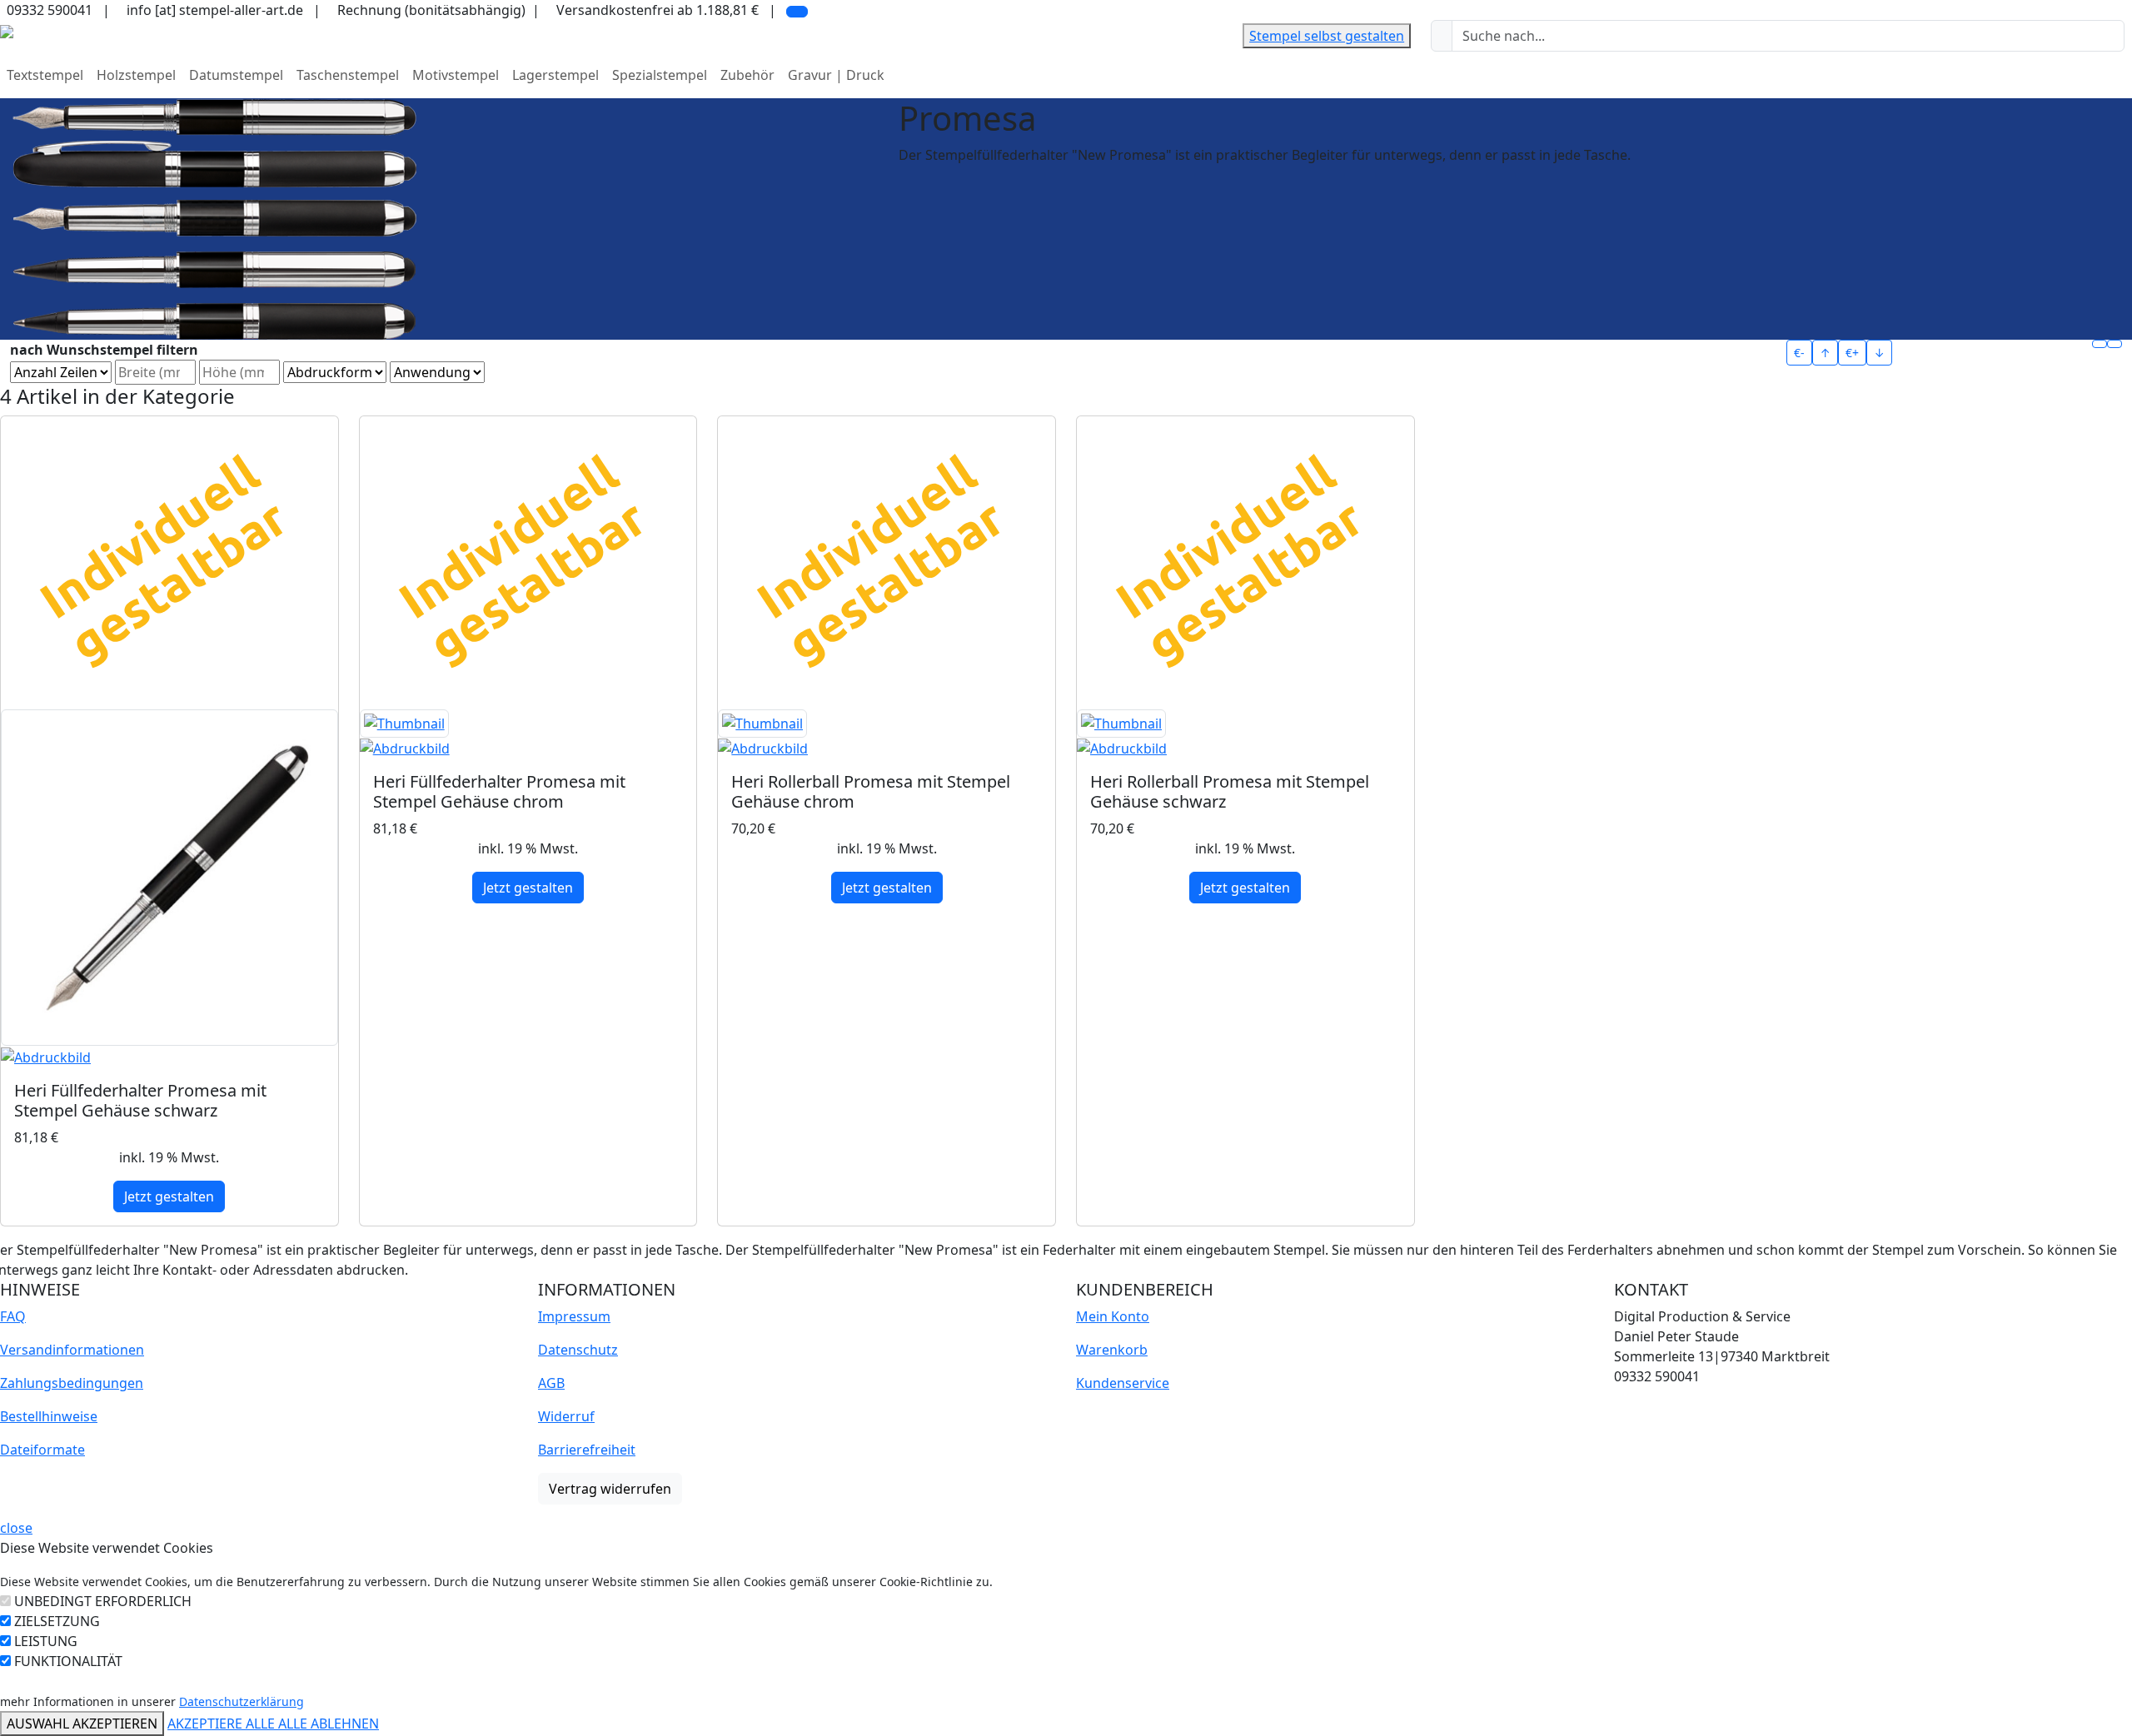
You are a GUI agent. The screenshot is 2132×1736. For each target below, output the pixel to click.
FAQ (13, 1316)
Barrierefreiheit (587, 1450)
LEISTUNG (46, 1641)
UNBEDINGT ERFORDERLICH (103, 1601)
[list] (2115, 344)
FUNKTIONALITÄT (68, 1661)
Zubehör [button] (747, 75)
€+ (1852, 353)
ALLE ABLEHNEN (329, 1724)
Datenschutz (578, 1350)
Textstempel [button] (45, 75)
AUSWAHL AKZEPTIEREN (82, 1724)
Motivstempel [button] (456, 75)
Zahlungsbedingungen (72, 1383)
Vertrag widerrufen (610, 1489)
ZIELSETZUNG (57, 1621)
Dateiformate (42, 1450)
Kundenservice (1123, 1383)
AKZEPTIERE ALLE (223, 1724)
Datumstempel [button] (236, 75)
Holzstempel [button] (136, 75)
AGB (551, 1383)
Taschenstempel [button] (348, 75)
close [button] (16, 1528)
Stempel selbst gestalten (1327, 36)
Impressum (574, 1316)
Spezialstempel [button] (660, 75)
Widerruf (566, 1416)
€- (1799, 353)
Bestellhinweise (49, 1416)
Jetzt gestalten (169, 1196)
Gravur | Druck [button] (836, 75)
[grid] (2100, 344)
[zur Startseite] (7, 30)
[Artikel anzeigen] (169, 888)
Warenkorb (1112, 1350)
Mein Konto (1113, 1316)
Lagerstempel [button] (555, 75)
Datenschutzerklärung (242, 1701)
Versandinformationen (72, 1350)
